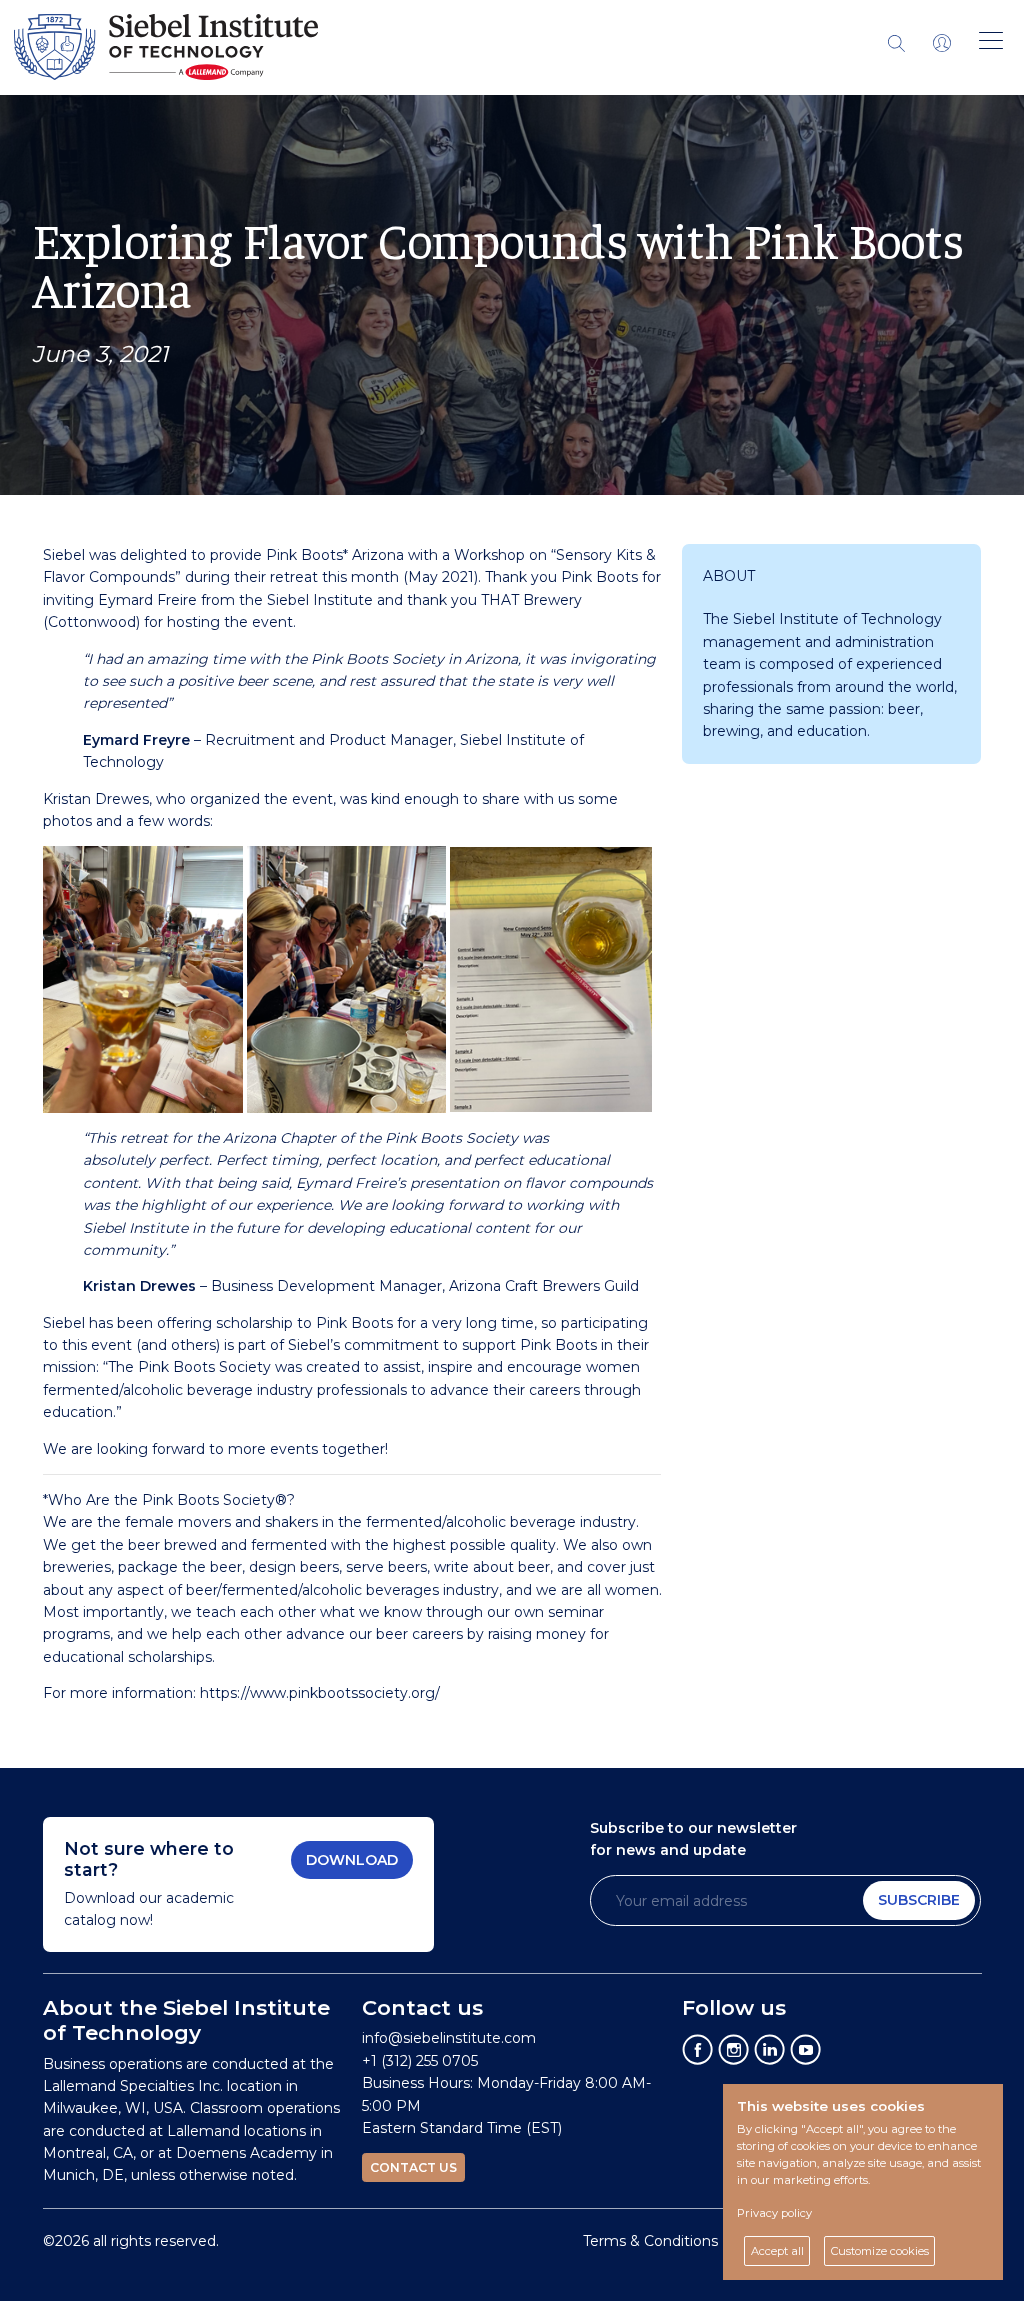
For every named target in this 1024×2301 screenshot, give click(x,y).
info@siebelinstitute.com (449, 2038)
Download (352, 1860)
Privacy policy (774, 2213)
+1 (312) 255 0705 (420, 2061)
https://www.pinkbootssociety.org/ (320, 1693)
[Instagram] (734, 2049)
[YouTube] (806, 2049)
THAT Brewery (531, 600)
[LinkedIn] (770, 2049)
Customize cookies (880, 2251)
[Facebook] (698, 2049)
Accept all (777, 2251)
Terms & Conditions (650, 2241)
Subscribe (919, 1900)
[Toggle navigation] (942, 42)
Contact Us (413, 2167)
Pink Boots (304, 555)
